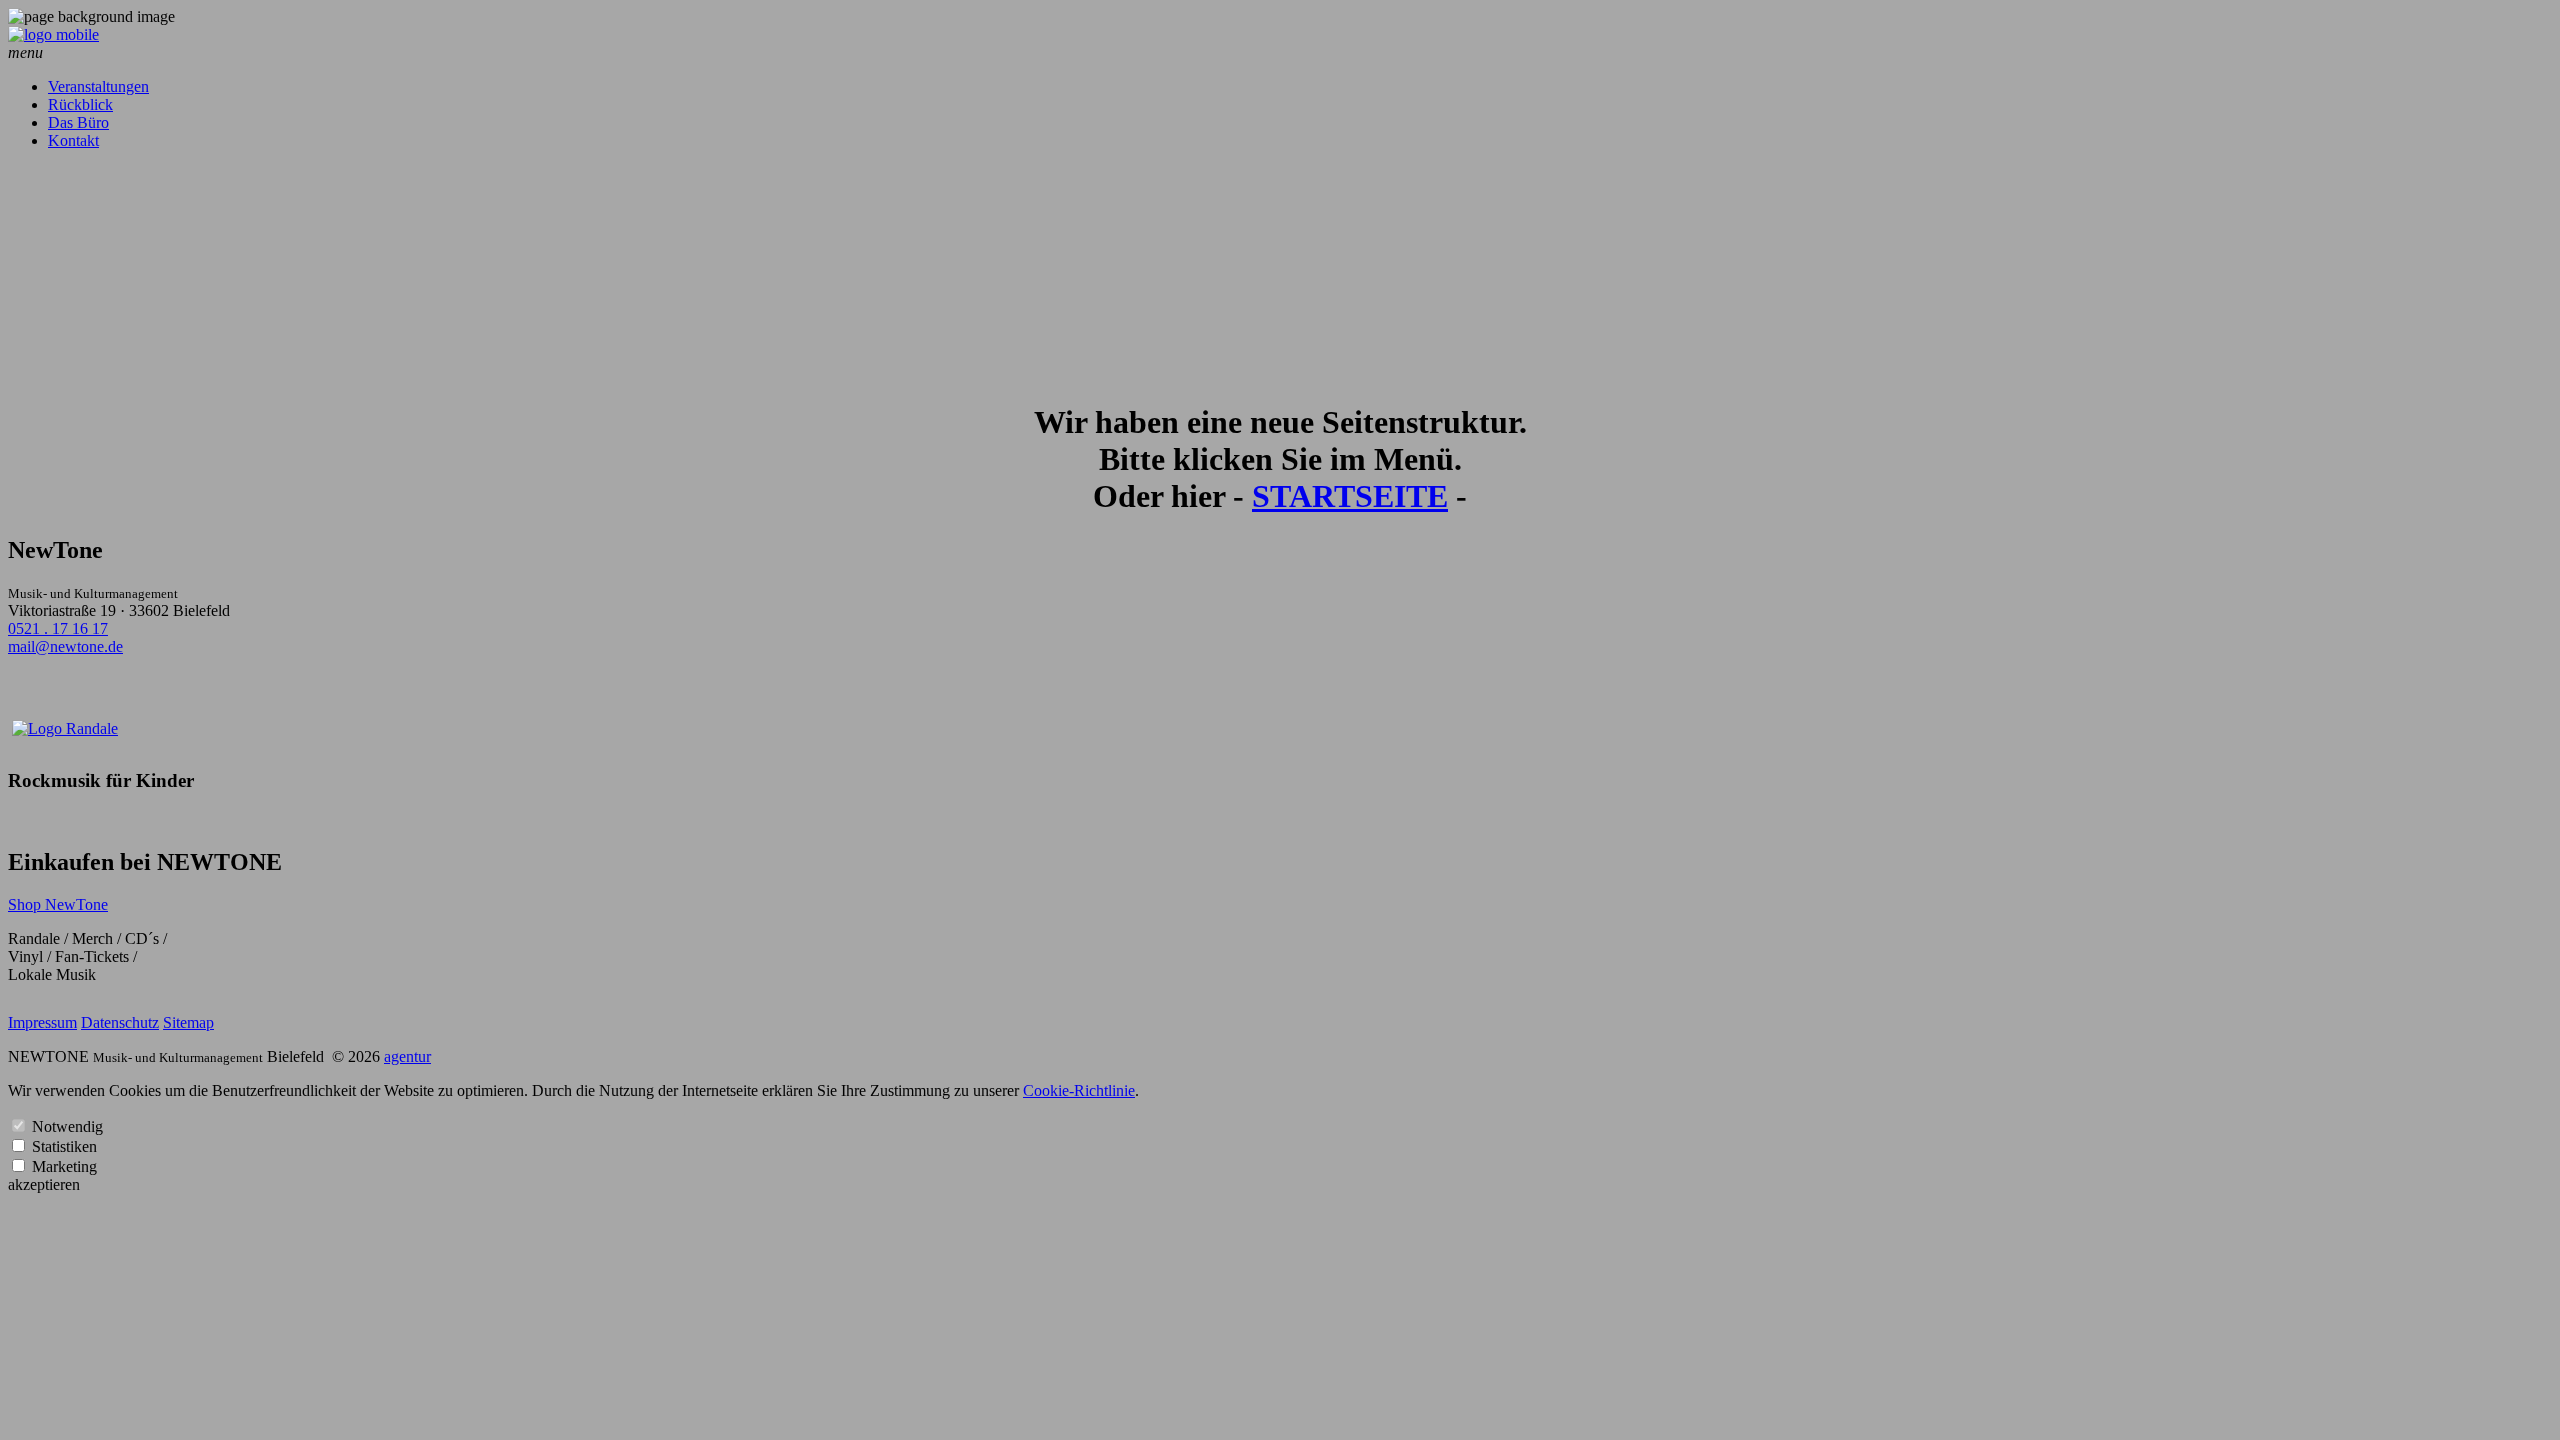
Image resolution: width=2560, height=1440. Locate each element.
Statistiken (64, 1146)
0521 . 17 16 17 (58, 628)
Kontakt (73, 140)
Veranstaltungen (98, 86)
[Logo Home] (53, 34)
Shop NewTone (58, 904)
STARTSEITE (1350, 496)
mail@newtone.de (65, 646)
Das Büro (78, 122)
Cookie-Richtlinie (1079, 1090)
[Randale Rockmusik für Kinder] (65, 728)
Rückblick (80, 104)
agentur (407, 1056)
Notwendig (67, 1126)
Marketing (64, 1166)
